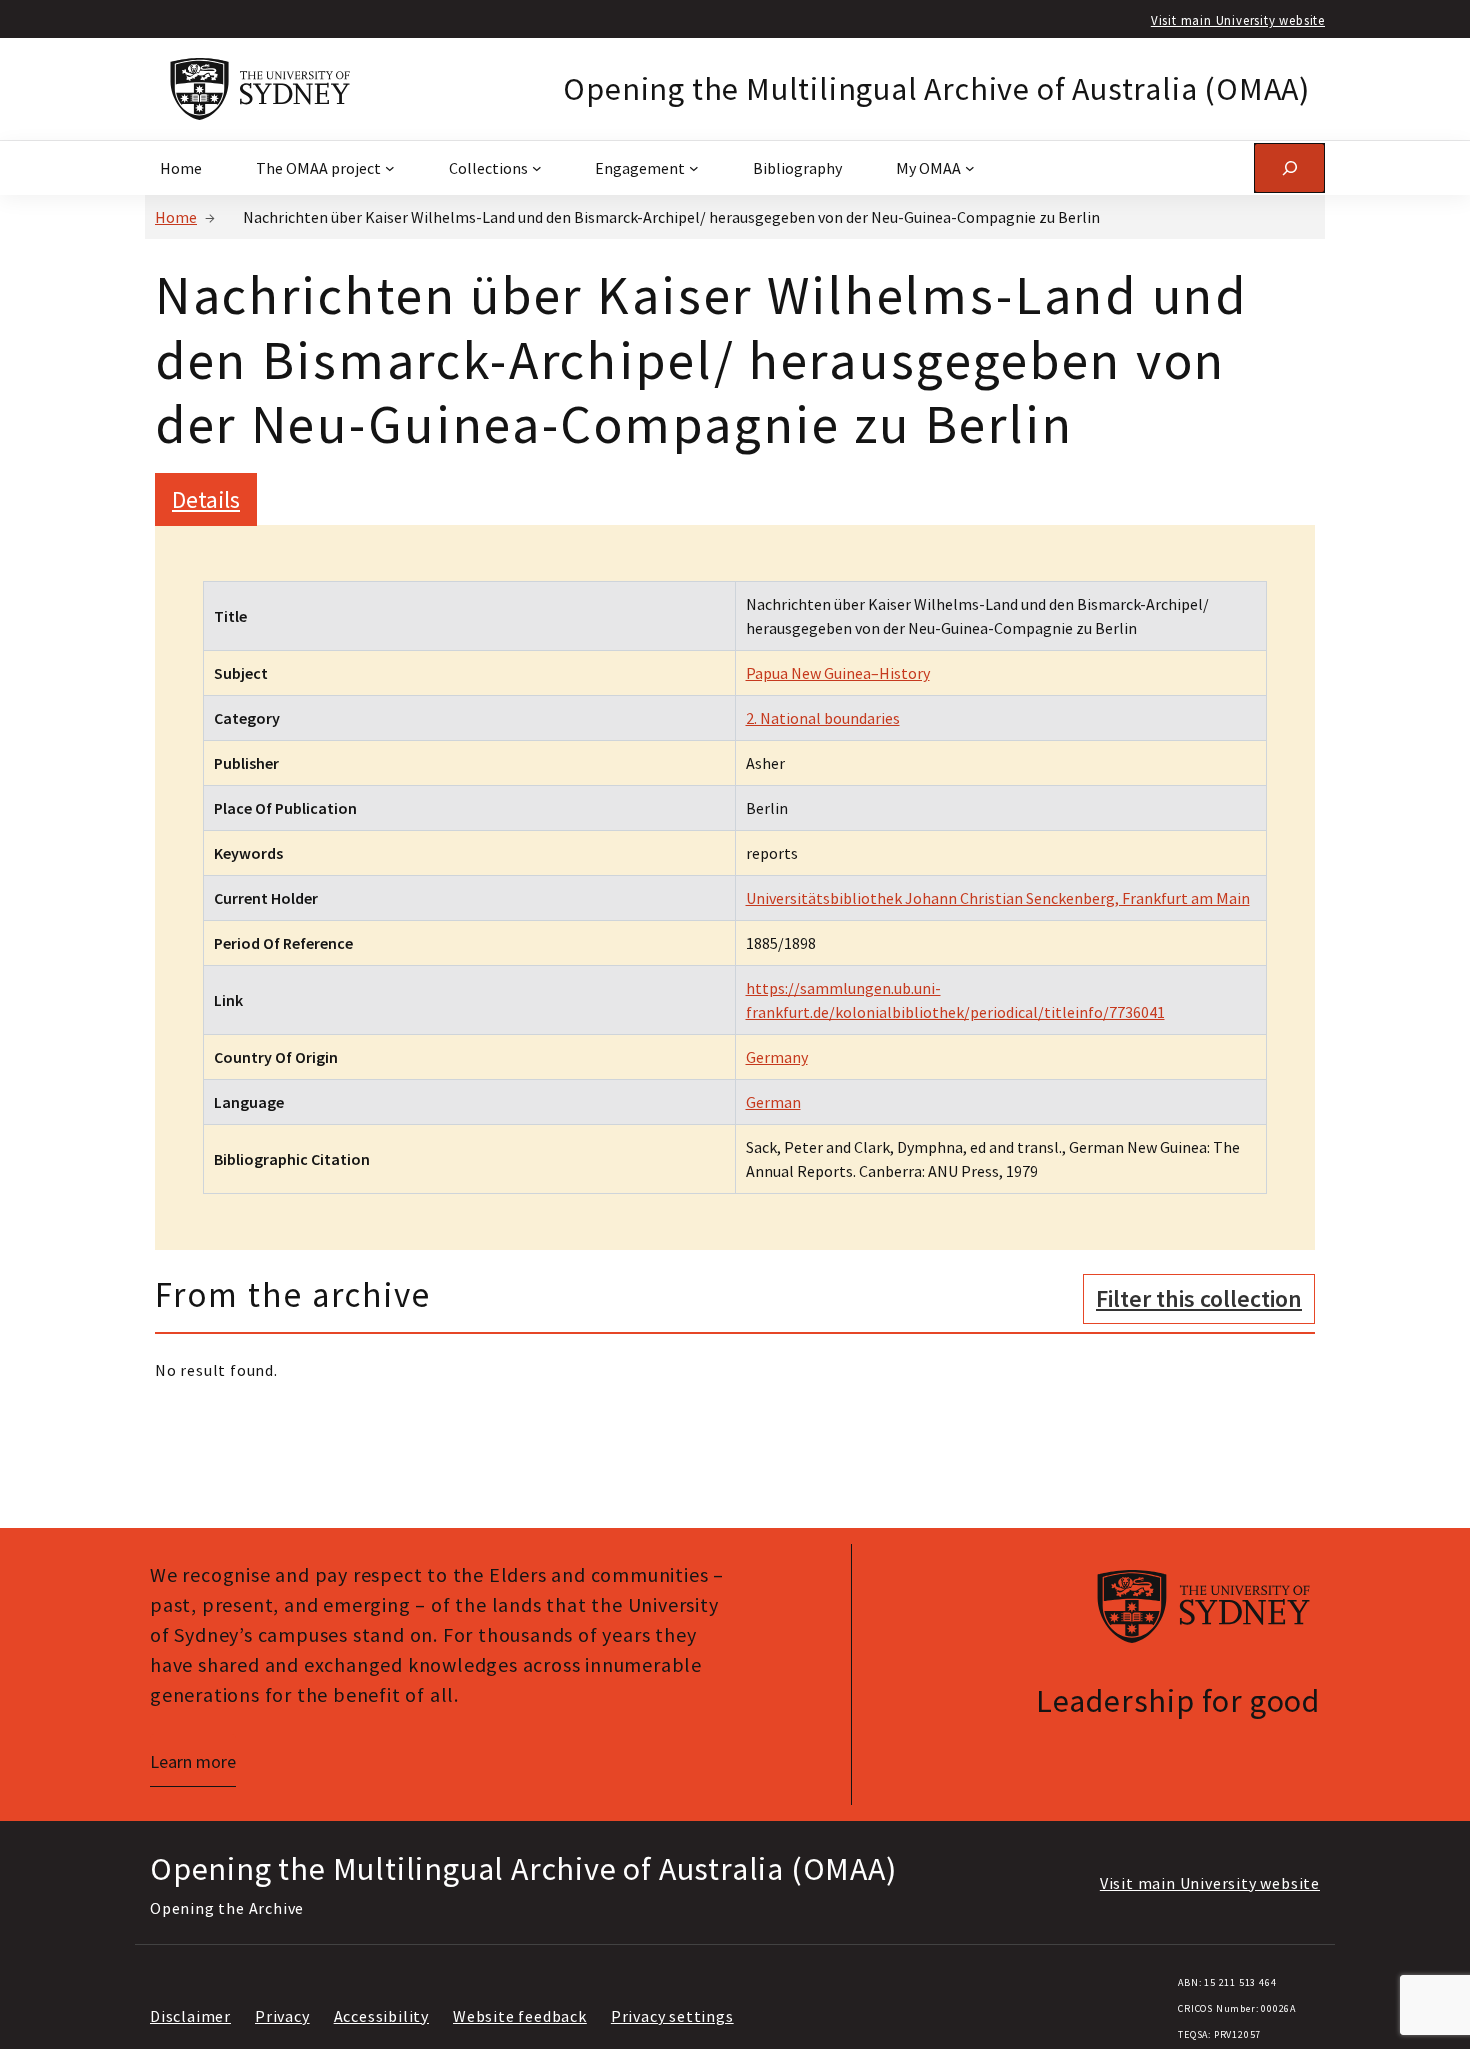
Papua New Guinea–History (838, 673)
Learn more (193, 1761)
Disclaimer (190, 2016)
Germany (777, 1057)
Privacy (282, 2016)
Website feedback (520, 2016)
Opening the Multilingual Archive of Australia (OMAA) (936, 89)
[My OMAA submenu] (970, 168)
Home (176, 217)
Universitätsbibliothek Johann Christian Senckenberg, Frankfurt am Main (998, 898)
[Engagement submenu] (694, 168)
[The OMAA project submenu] (390, 168)
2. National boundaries (823, 718)
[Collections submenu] (537, 168)
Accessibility (381, 2016)
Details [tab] (206, 499)
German (773, 1102)
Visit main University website (1238, 20)
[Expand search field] (1289, 167)
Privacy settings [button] (672, 2016)
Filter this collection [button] (1199, 1298)
